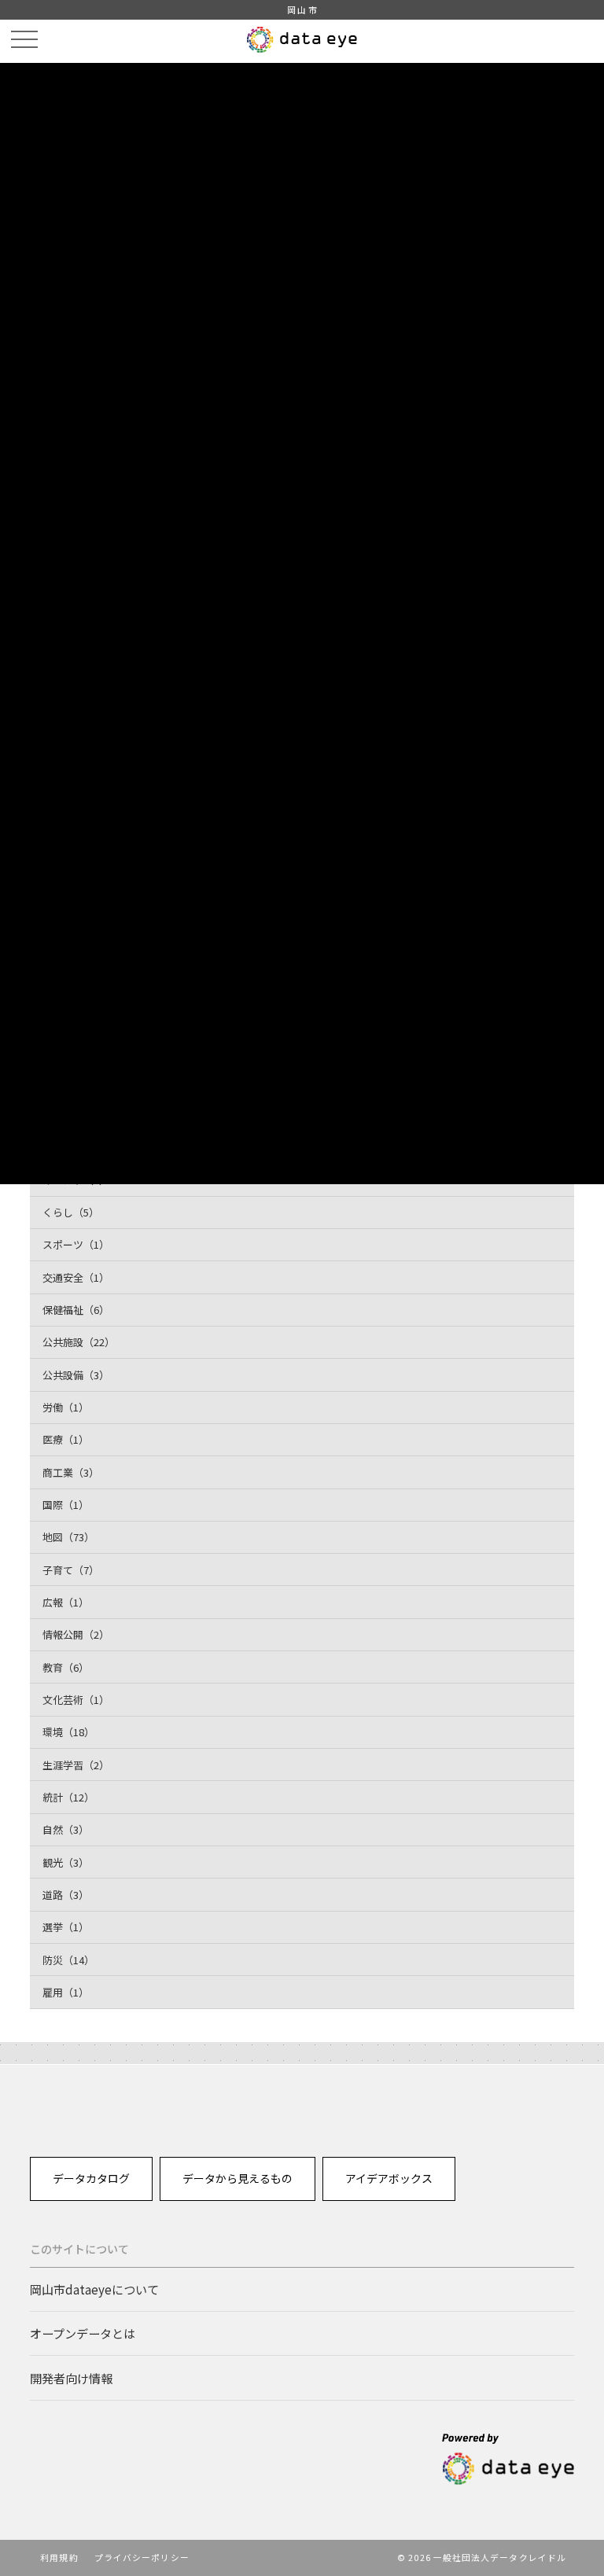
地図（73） (68, 1537)
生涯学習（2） (76, 1765)
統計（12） (68, 1797)
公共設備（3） (76, 1375)
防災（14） (68, 1960)
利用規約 (59, 2557)
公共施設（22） (79, 1342)
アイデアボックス (389, 2178)
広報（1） (66, 1602)
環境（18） (68, 1732)
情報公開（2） (76, 1634)
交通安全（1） (76, 1277)
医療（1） (66, 1439)
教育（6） (66, 1667)
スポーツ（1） (76, 1244)
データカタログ (91, 2178)
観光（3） (66, 1862)
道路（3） (66, 1895)
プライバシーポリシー (142, 2557)
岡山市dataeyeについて (94, 2289)
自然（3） (66, 1829)
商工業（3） (71, 1472)
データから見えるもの (238, 2178)
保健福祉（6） (76, 1310)
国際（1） (66, 1505)
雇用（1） (66, 1992)
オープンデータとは (83, 2333)
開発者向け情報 (71, 2378)
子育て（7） (71, 1570)
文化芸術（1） (76, 1700)
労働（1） (66, 1407)
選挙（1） (66, 1927)
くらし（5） (71, 1212)
